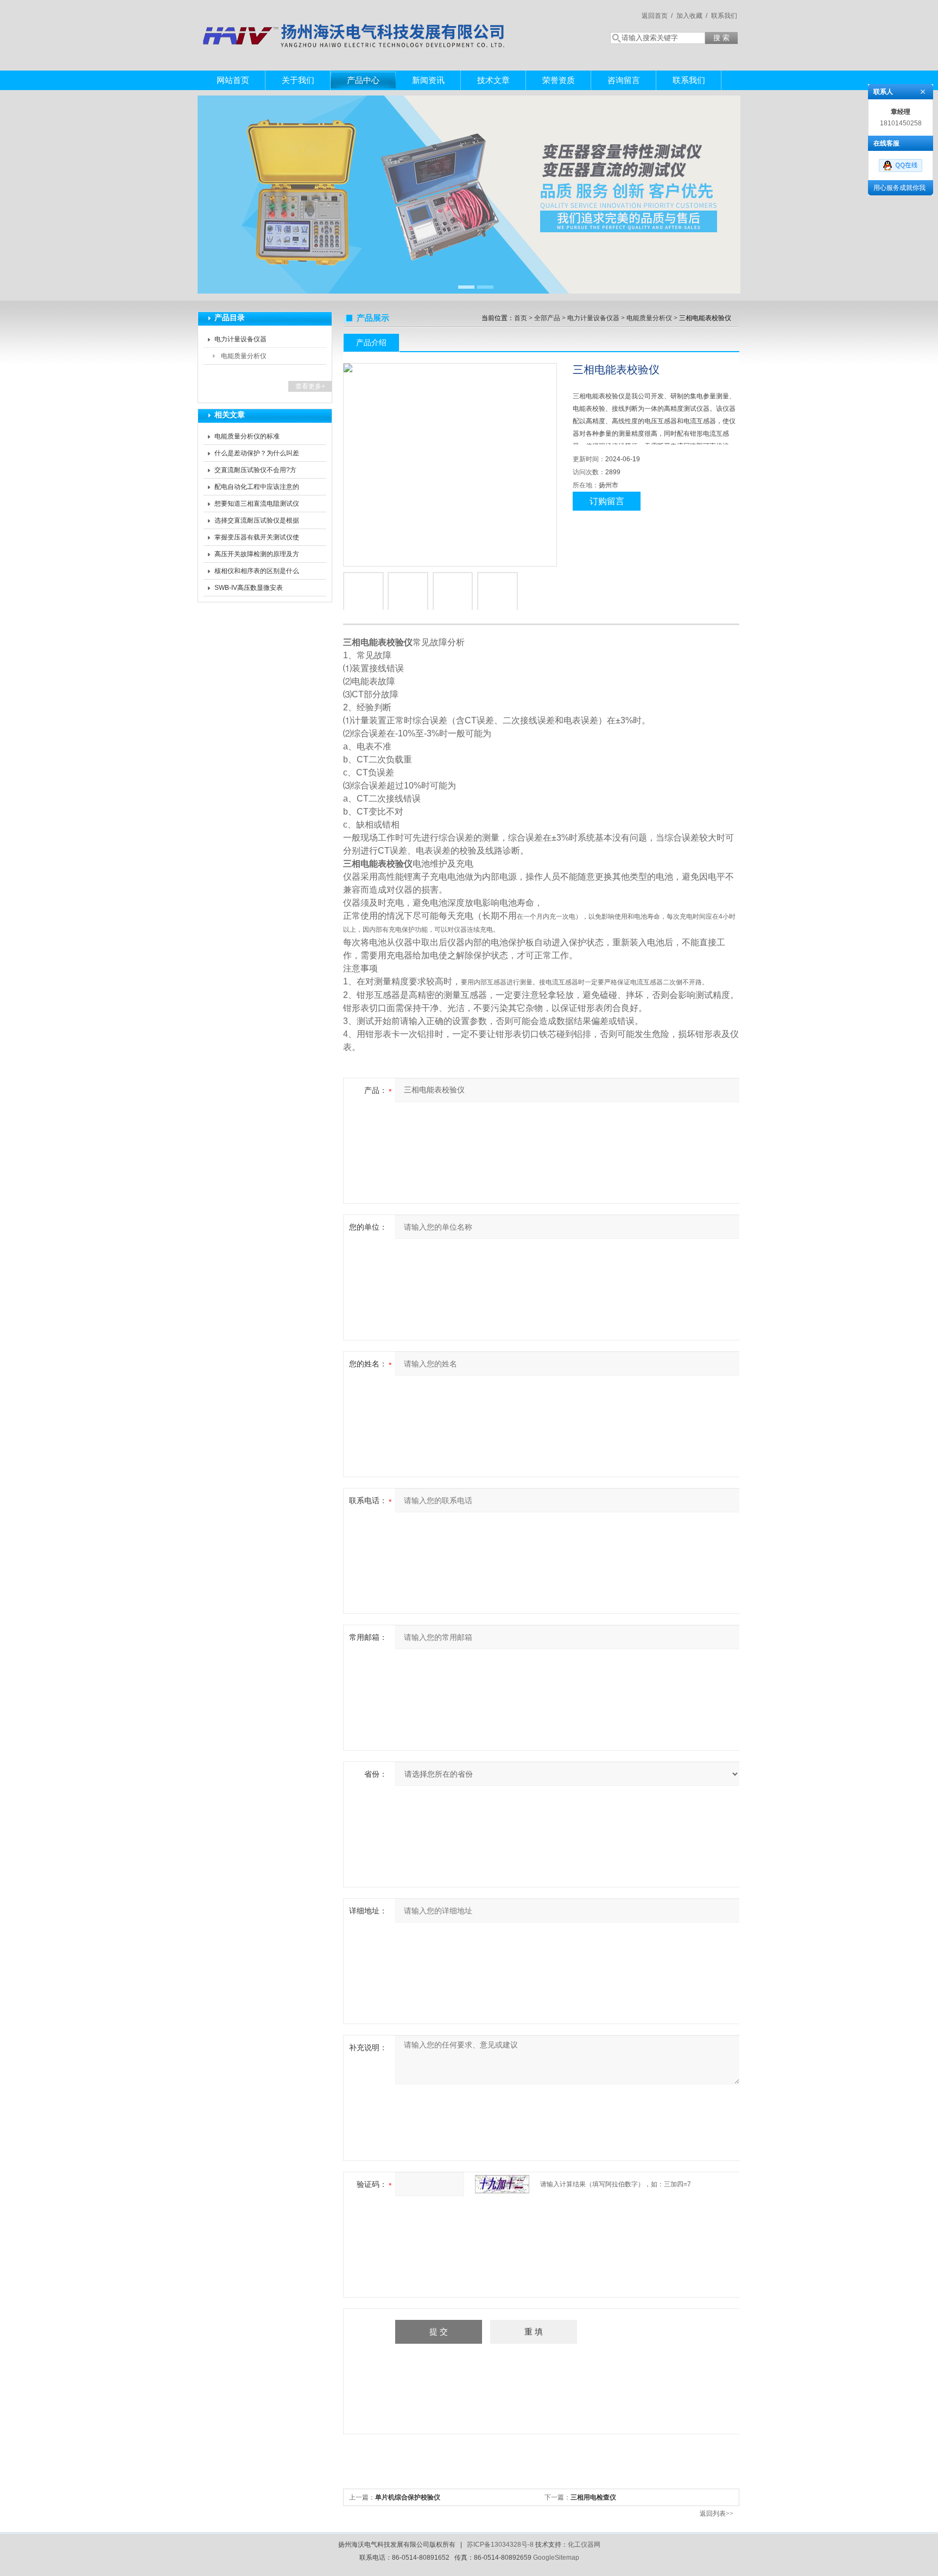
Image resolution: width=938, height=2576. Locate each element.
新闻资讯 (428, 80)
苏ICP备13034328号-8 (500, 2545)
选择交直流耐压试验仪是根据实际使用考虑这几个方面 (257, 523)
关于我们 (298, 80)
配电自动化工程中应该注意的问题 (257, 489)
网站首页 (233, 80)
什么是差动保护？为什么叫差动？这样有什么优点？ (257, 455)
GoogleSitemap (556, 2558)
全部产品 (547, 318)
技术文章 (493, 80)
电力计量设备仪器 (240, 339)
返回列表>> (717, 2514)
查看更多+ (310, 386)
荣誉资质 (559, 80)
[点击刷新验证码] (502, 2184)
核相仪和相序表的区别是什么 (257, 571)
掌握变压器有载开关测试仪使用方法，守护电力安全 (257, 539)
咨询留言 (624, 80)
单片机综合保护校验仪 (408, 2497)
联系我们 (724, 16)
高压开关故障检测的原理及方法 (257, 556)
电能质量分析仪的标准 (247, 436)
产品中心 (363, 80)
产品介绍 (371, 342)
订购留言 (607, 501)
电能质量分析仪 (244, 356)
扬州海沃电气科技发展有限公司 (355, 24)
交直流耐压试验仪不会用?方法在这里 (255, 472)
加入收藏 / (692, 16)
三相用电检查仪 (593, 2497)
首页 (521, 318)
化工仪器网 (584, 2545)
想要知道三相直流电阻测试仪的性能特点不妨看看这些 (257, 506)
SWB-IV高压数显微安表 (249, 588)
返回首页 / (657, 16)
